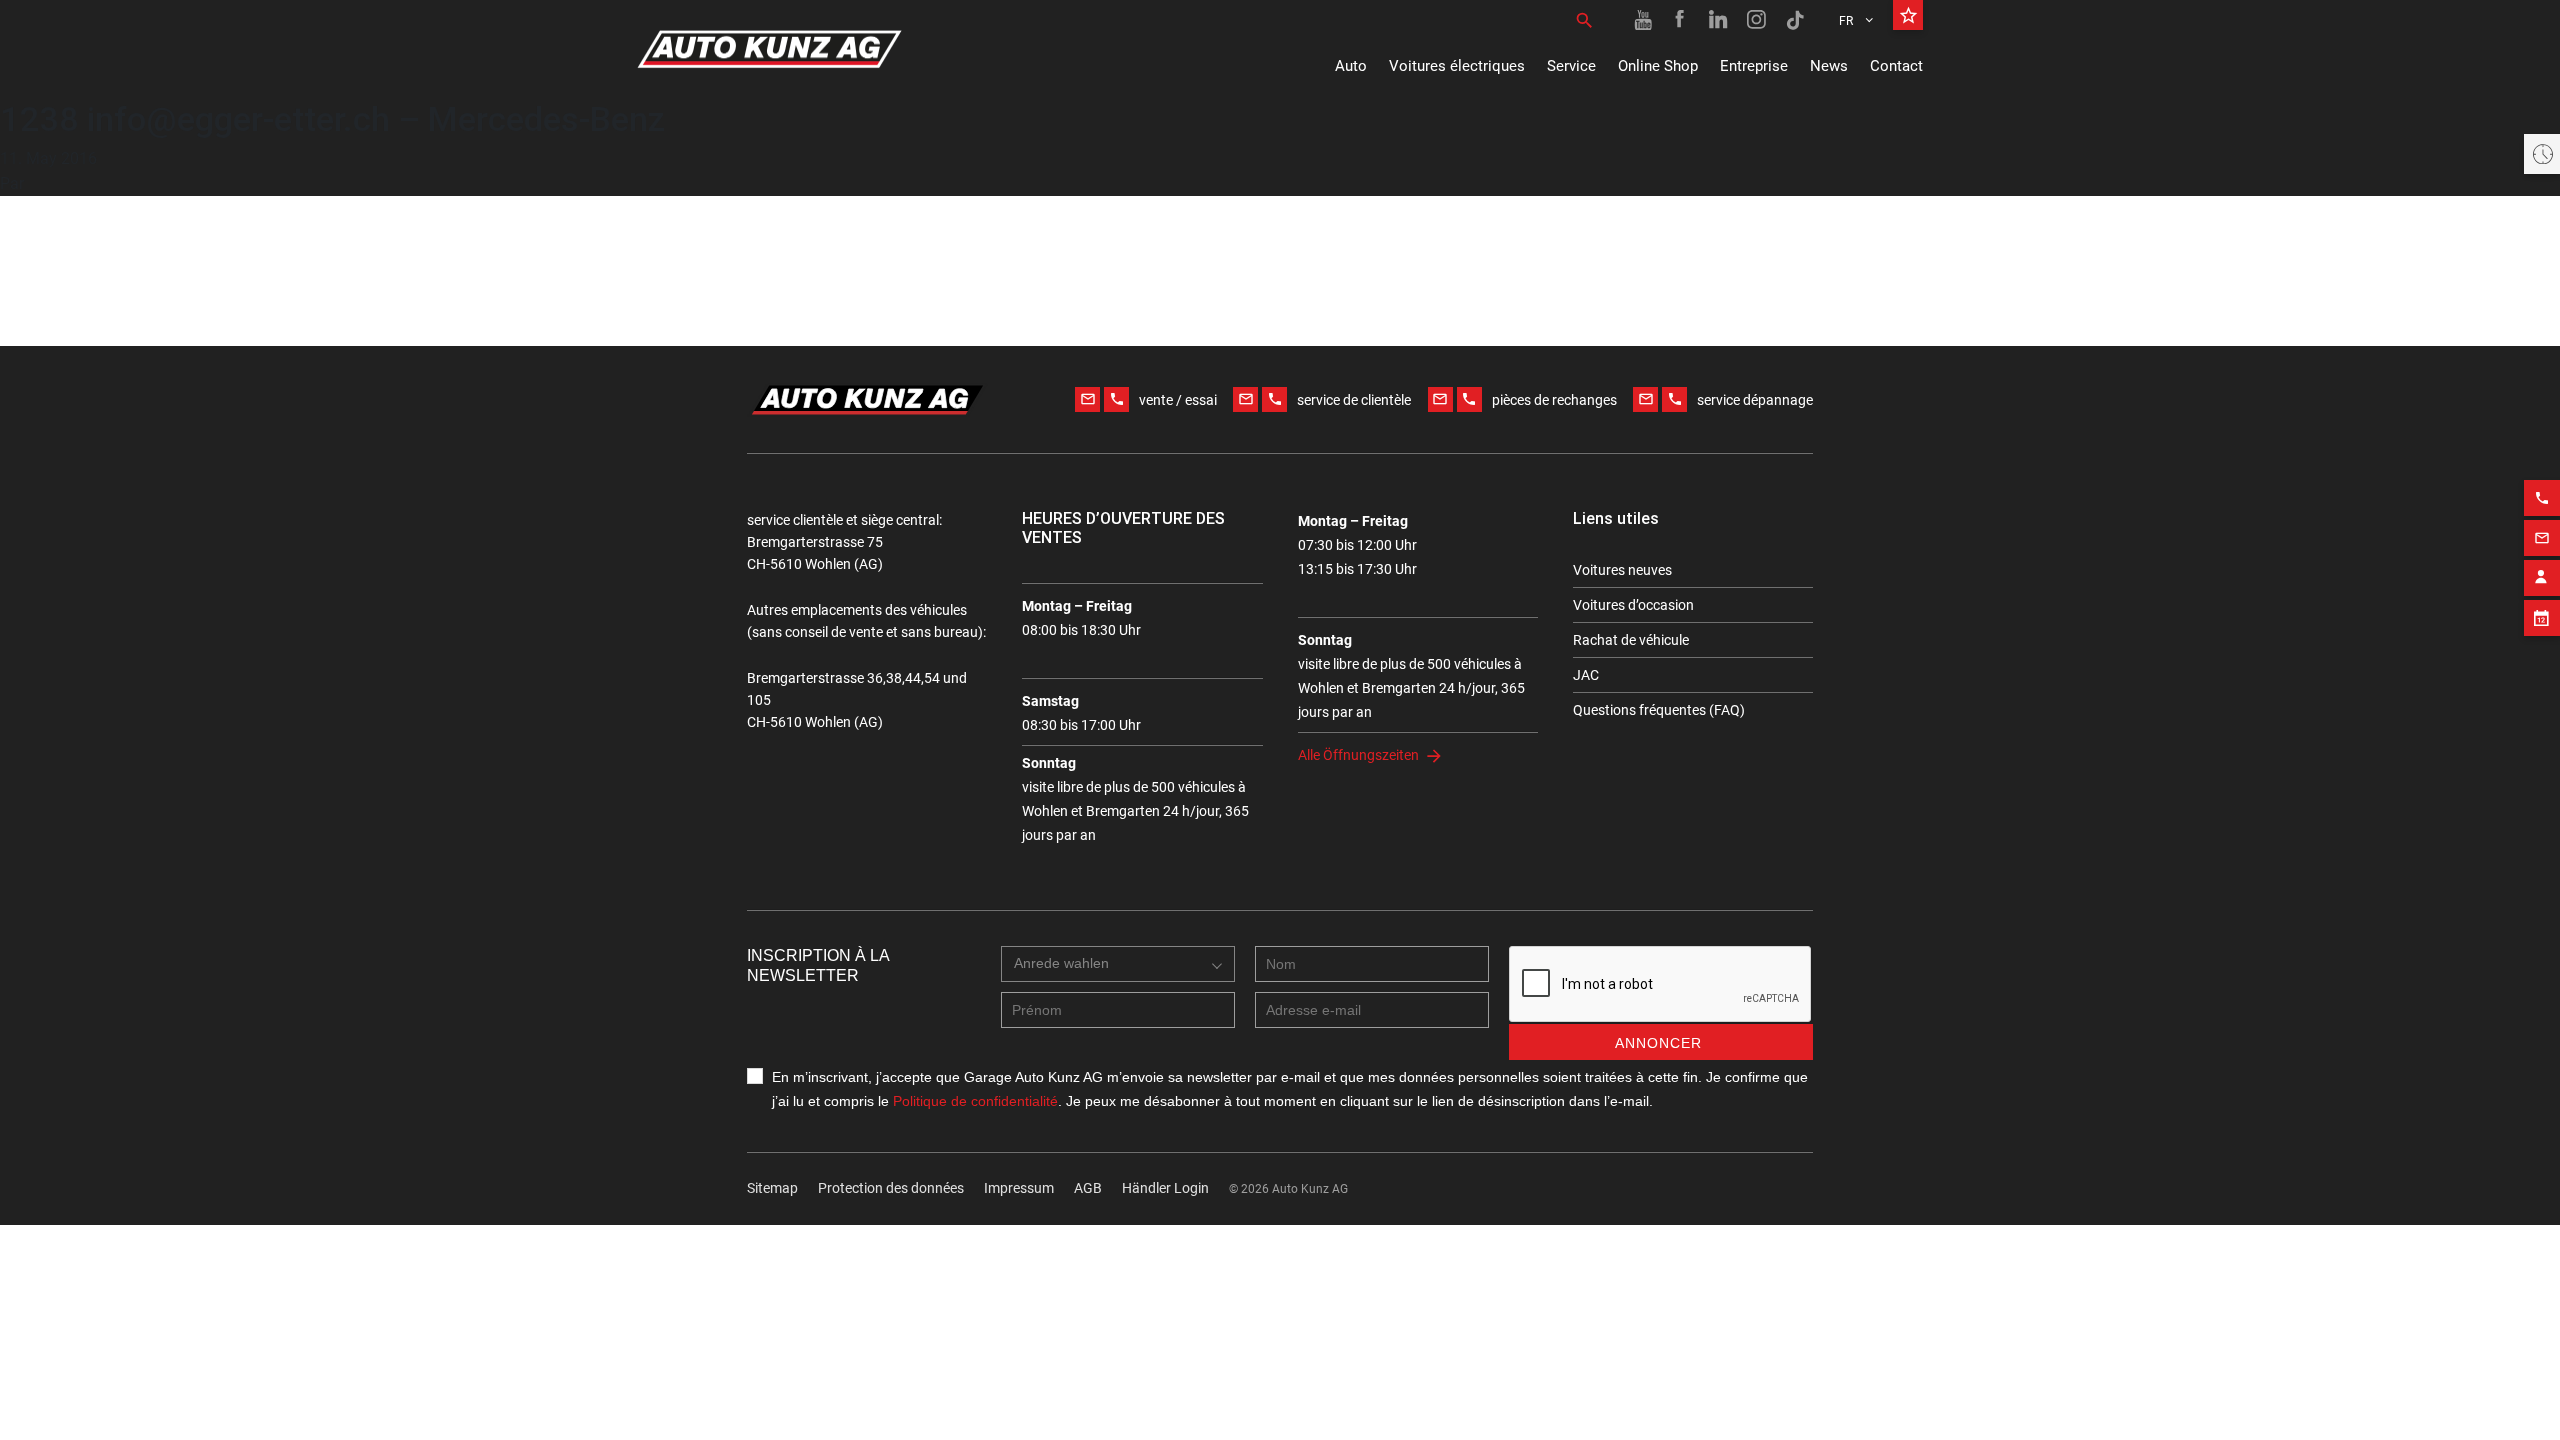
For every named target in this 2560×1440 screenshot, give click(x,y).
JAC (1586, 675)
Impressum (1019, 1188)
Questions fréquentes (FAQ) (1659, 710)
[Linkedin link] (1719, 20)
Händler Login (1165, 1188)
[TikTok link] (1795, 20)
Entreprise (1754, 66)
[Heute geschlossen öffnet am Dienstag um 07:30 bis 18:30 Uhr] (2542, 154)
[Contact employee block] (2542, 578)
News (1829, 66)
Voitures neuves (1622, 570)
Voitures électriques (1457, 66)
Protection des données (891, 1188)
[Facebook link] (1681, 20)
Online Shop (1658, 66)
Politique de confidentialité (975, 1101)
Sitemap (772, 1188)
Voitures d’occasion (1633, 605)
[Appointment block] (2542, 618)
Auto (1351, 66)
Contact (1896, 66)
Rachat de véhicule (1631, 640)
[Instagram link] (1757, 20)
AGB (1088, 1188)
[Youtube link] (1643, 20)
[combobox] (1118, 964)
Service (1571, 66)
